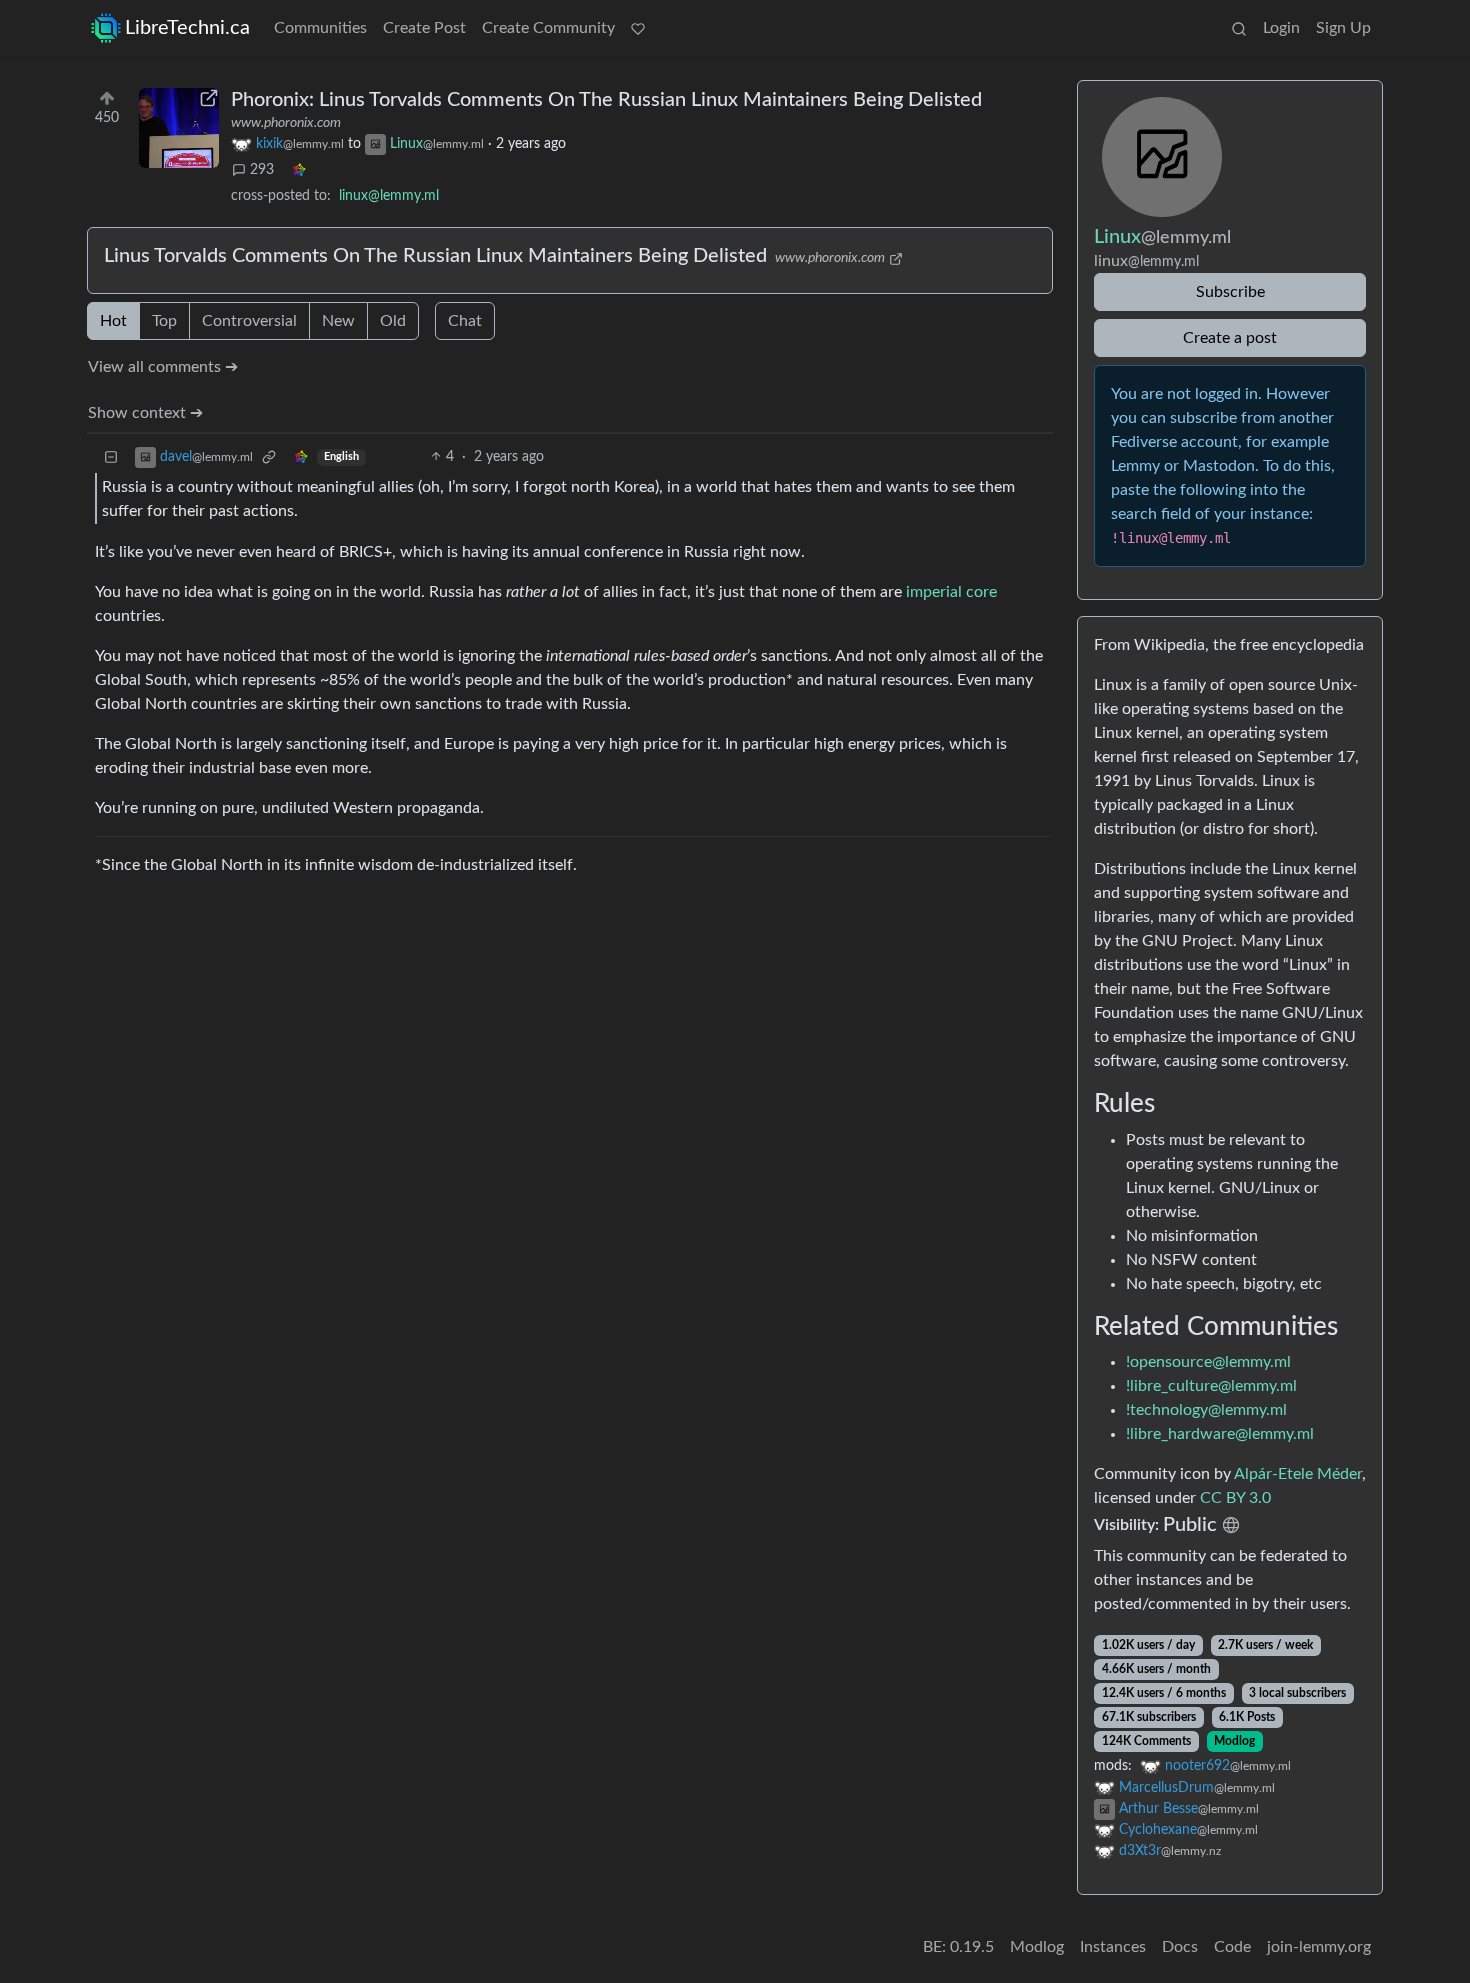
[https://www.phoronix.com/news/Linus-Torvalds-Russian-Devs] (179, 128)
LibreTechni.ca (187, 28)
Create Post (424, 28)
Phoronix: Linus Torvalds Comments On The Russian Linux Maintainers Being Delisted (606, 100)
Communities (320, 28)
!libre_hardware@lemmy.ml (1220, 1434)
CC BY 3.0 (1235, 1498)
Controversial (249, 321)
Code (1232, 1947)
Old (393, 321)
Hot (113, 321)
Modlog (1234, 1741)
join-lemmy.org (1319, 1947)
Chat (465, 321)
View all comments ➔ (163, 367)
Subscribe (1230, 292)
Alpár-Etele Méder (1298, 1474)
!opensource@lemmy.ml (1208, 1362)
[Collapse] (111, 457)
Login (1281, 28)
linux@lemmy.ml (389, 196)
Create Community (548, 28)
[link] (299, 170)
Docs (1180, 1947)
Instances (1113, 1947)
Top (164, 321)
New (338, 321)
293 (262, 170)
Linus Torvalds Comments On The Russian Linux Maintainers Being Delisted (435, 256)
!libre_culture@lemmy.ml (1211, 1386)
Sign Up (1343, 28)
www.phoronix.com (286, 123)
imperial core (951, 592)
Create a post (1230, 338)
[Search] (1239, 28)
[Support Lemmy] (638, 28)
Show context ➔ (145, 413)
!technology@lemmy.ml (1206, 1410)
